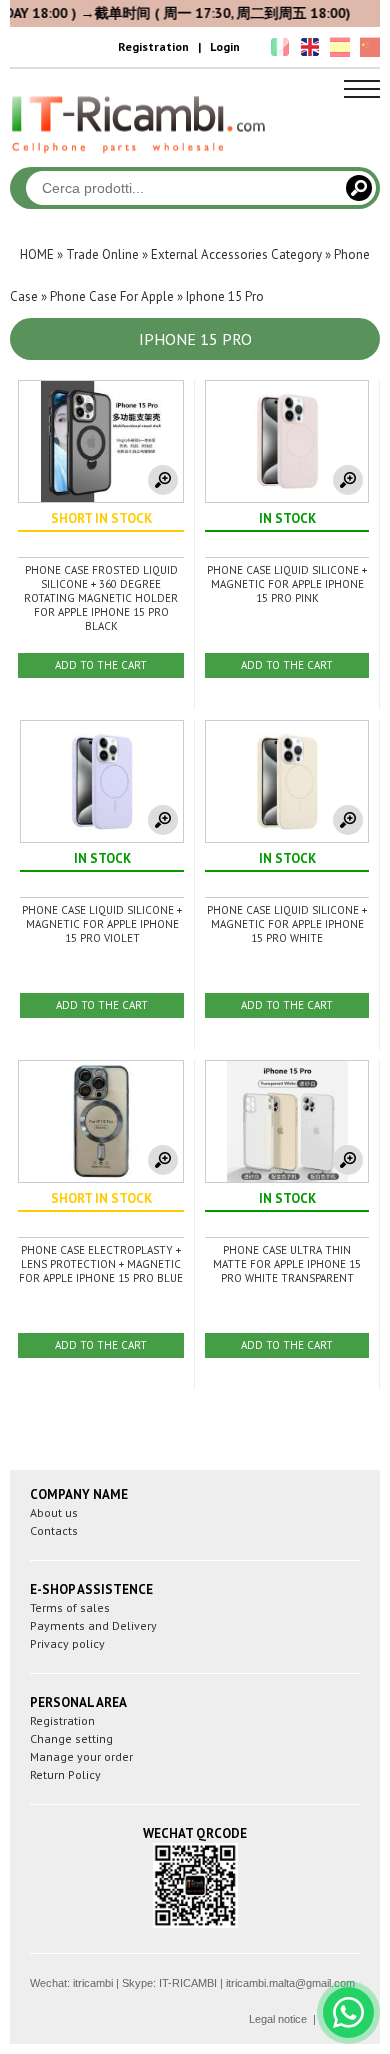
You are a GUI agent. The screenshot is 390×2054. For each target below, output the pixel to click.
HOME (37, 254)
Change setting (71, 1738)
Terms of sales (70, 1607)
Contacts (54, 1530)
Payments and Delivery (93, 1625)
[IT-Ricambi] (140, 158)
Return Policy (65, 1774)
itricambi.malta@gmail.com (290, 1983)
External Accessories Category (236, 254)
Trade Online (102, 254)
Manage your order (81, 1756)
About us (54, 1512)
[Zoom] (163, 480)
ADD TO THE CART (101, 665)
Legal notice (278, 2019)
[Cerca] (359, 188)
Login (225, 46)
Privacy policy (67, 1643)
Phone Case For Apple (112, 296)
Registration (153, 46)
